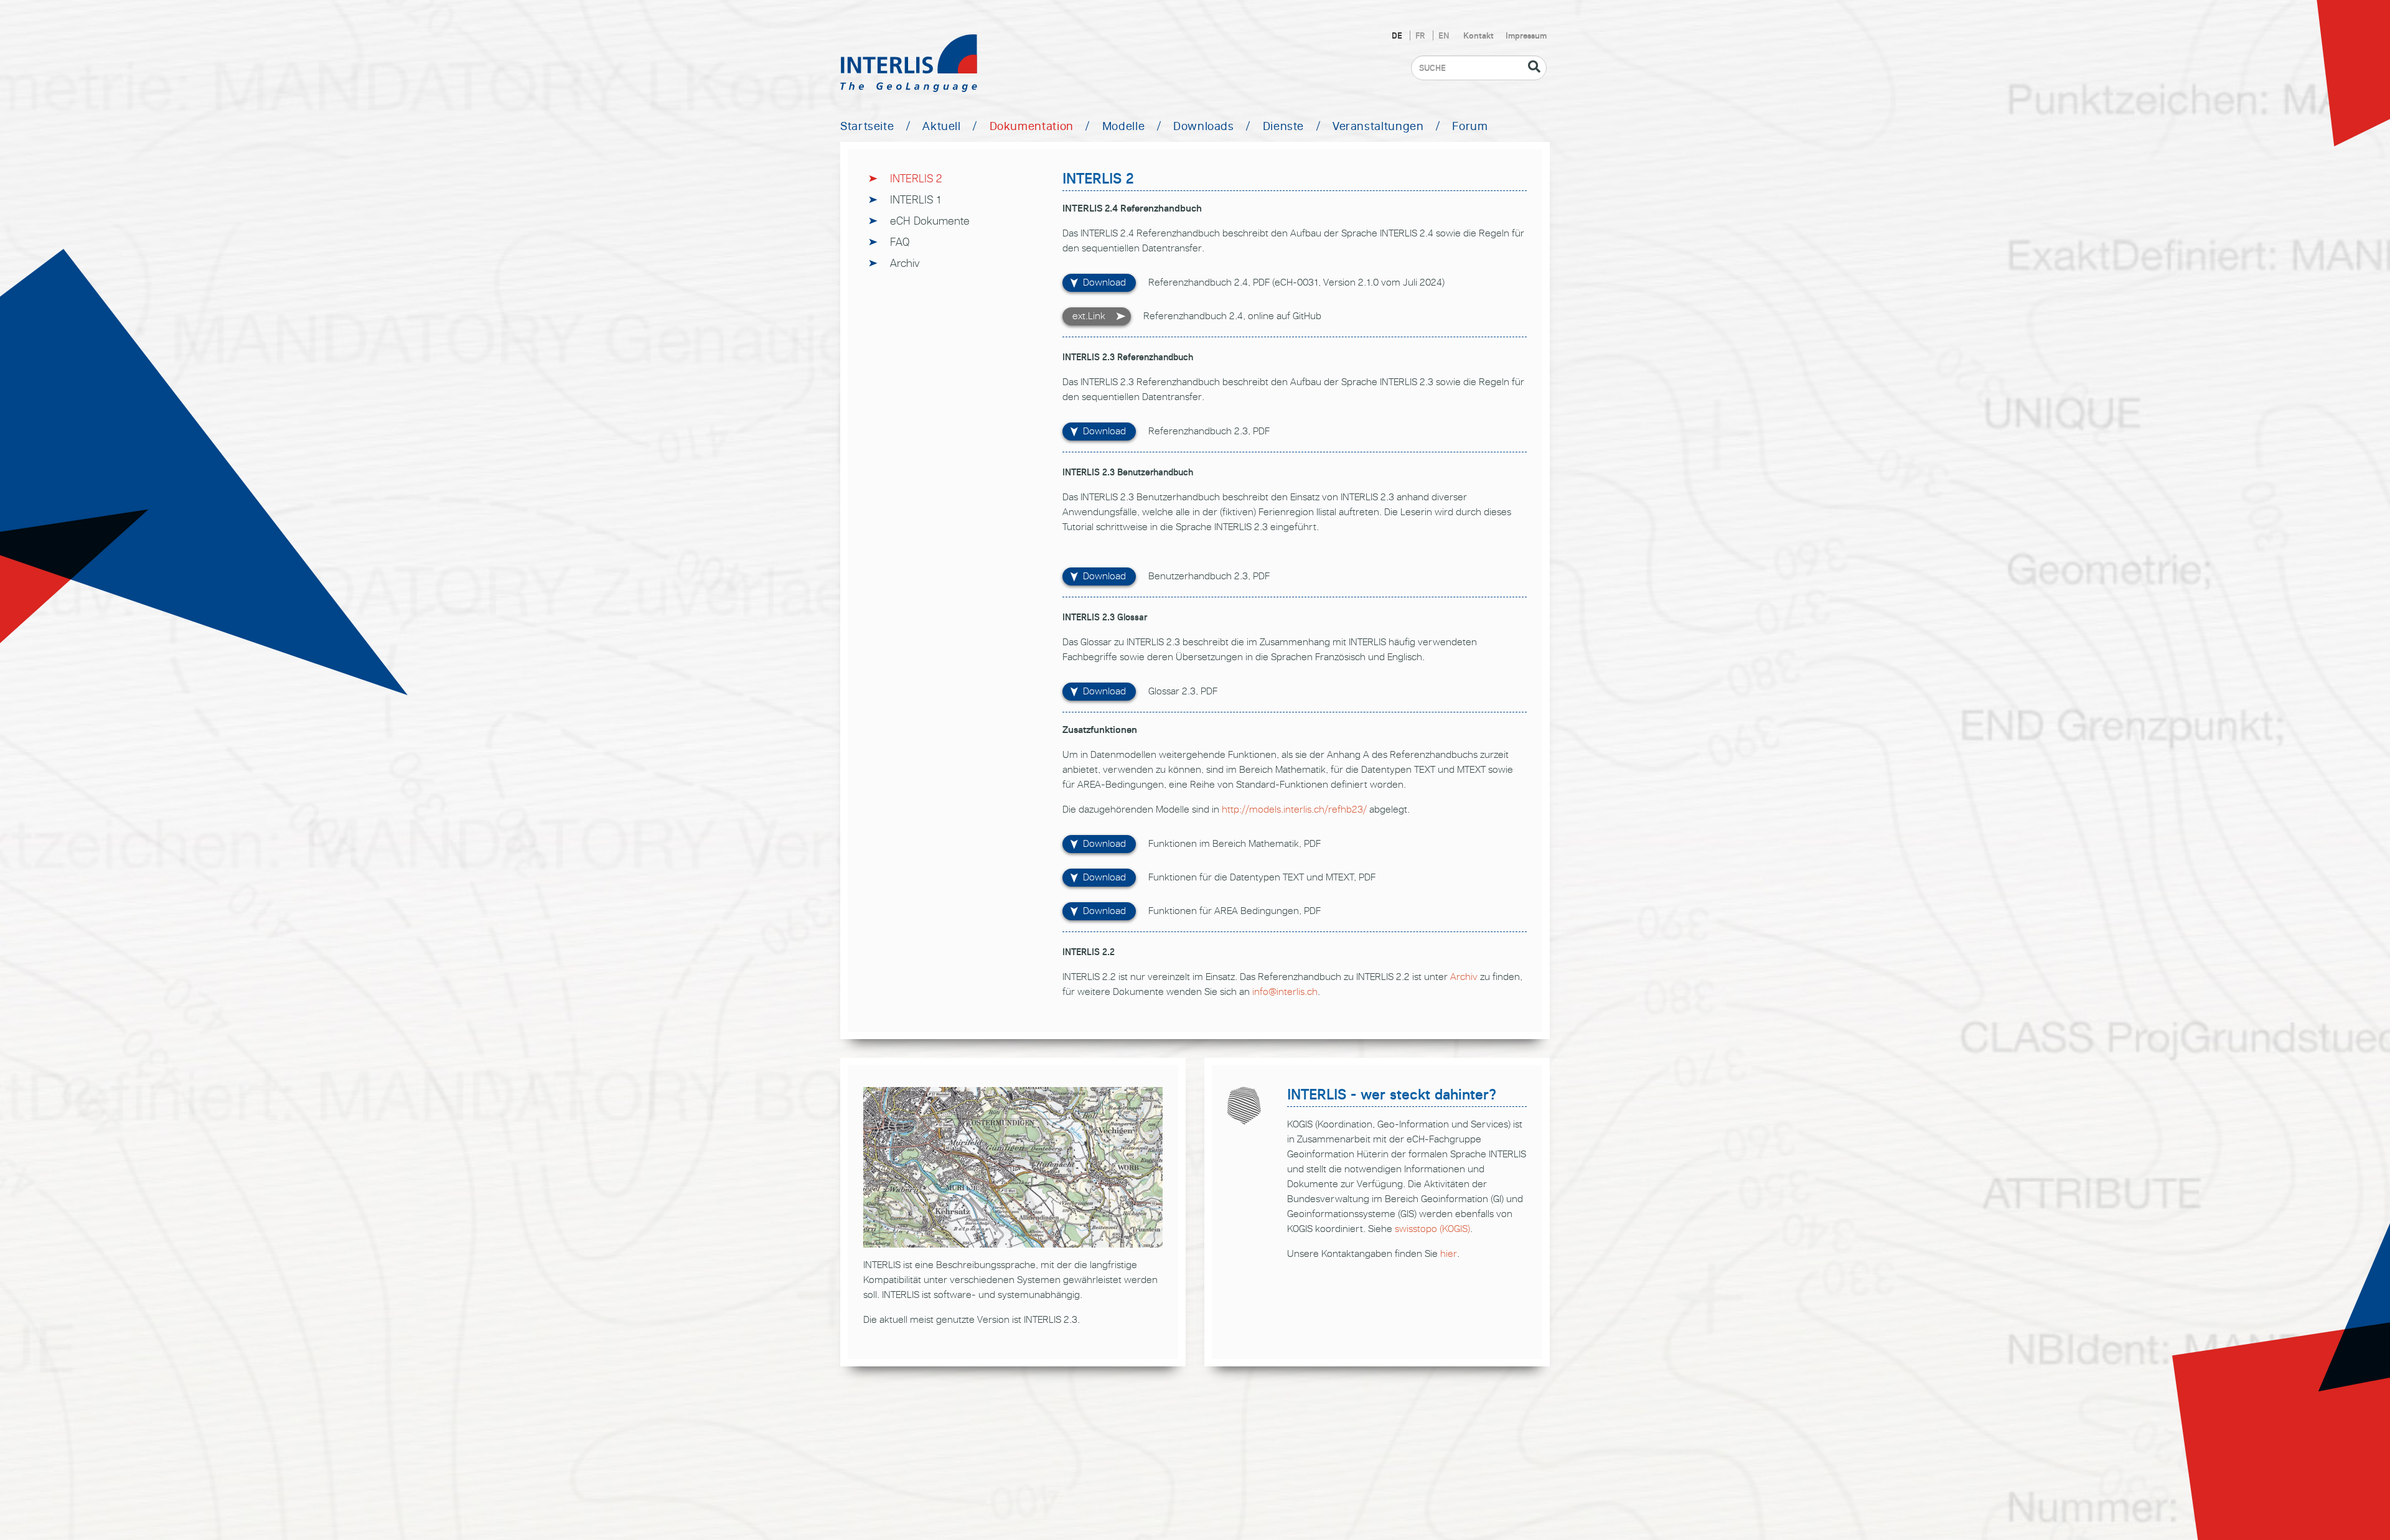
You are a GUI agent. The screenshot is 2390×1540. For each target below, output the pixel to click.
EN (1444, 35)
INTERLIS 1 (916, 199)
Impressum (1526, 35)
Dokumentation (1032, 126)
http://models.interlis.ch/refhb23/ (1294, 809)
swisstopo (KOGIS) (1432, 1229)
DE (1398, 35)
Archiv (905, 263)
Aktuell (941, 126)
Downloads (1204, 126)
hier (1449, 1253)
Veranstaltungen (1378, 126)
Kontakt (1479, 35)
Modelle (1123, 126)
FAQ (900, 242)
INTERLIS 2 (916, 178)
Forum (1470, 126)
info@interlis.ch (1285, 992)
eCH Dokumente (930, 221)
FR (1422, 35)
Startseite (867, 126)
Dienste (1283, 126)
